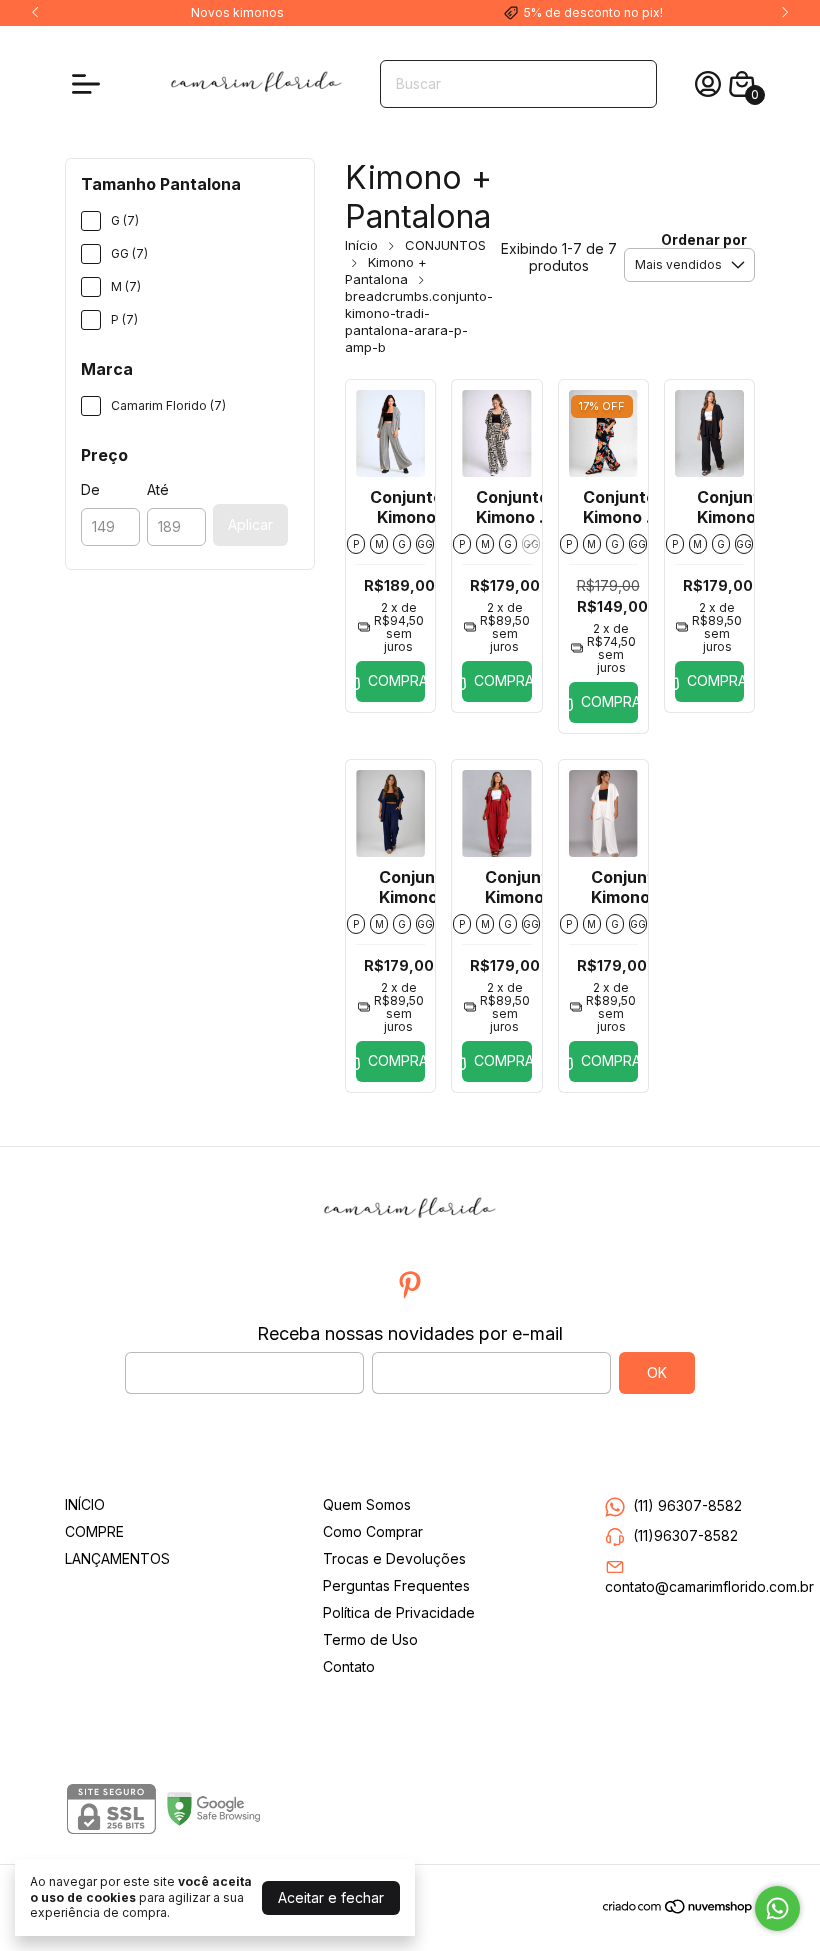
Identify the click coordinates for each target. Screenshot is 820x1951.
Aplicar (250, 524)
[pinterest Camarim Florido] (410, 1285)
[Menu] (90, 84)
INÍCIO (85, 1504)
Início (361, 245)
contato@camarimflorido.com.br (709, 1586)
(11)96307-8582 (685, 1535)
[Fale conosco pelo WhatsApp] (777, 1908)
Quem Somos (367, 1504)
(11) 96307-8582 (687, 1505)
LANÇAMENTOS (117, 1558)
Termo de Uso (370, 1639)
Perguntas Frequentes (396, 1585)
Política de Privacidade (399, 1612)
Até (158, 489)
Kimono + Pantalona (386, 270)
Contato (349, 1666)
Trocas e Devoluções (394, 1558)
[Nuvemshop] (678, 1909)
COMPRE (94, 1531)
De (90, 489)
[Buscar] (630, 83)
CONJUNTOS (445, 245)
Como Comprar (373, 1531)
